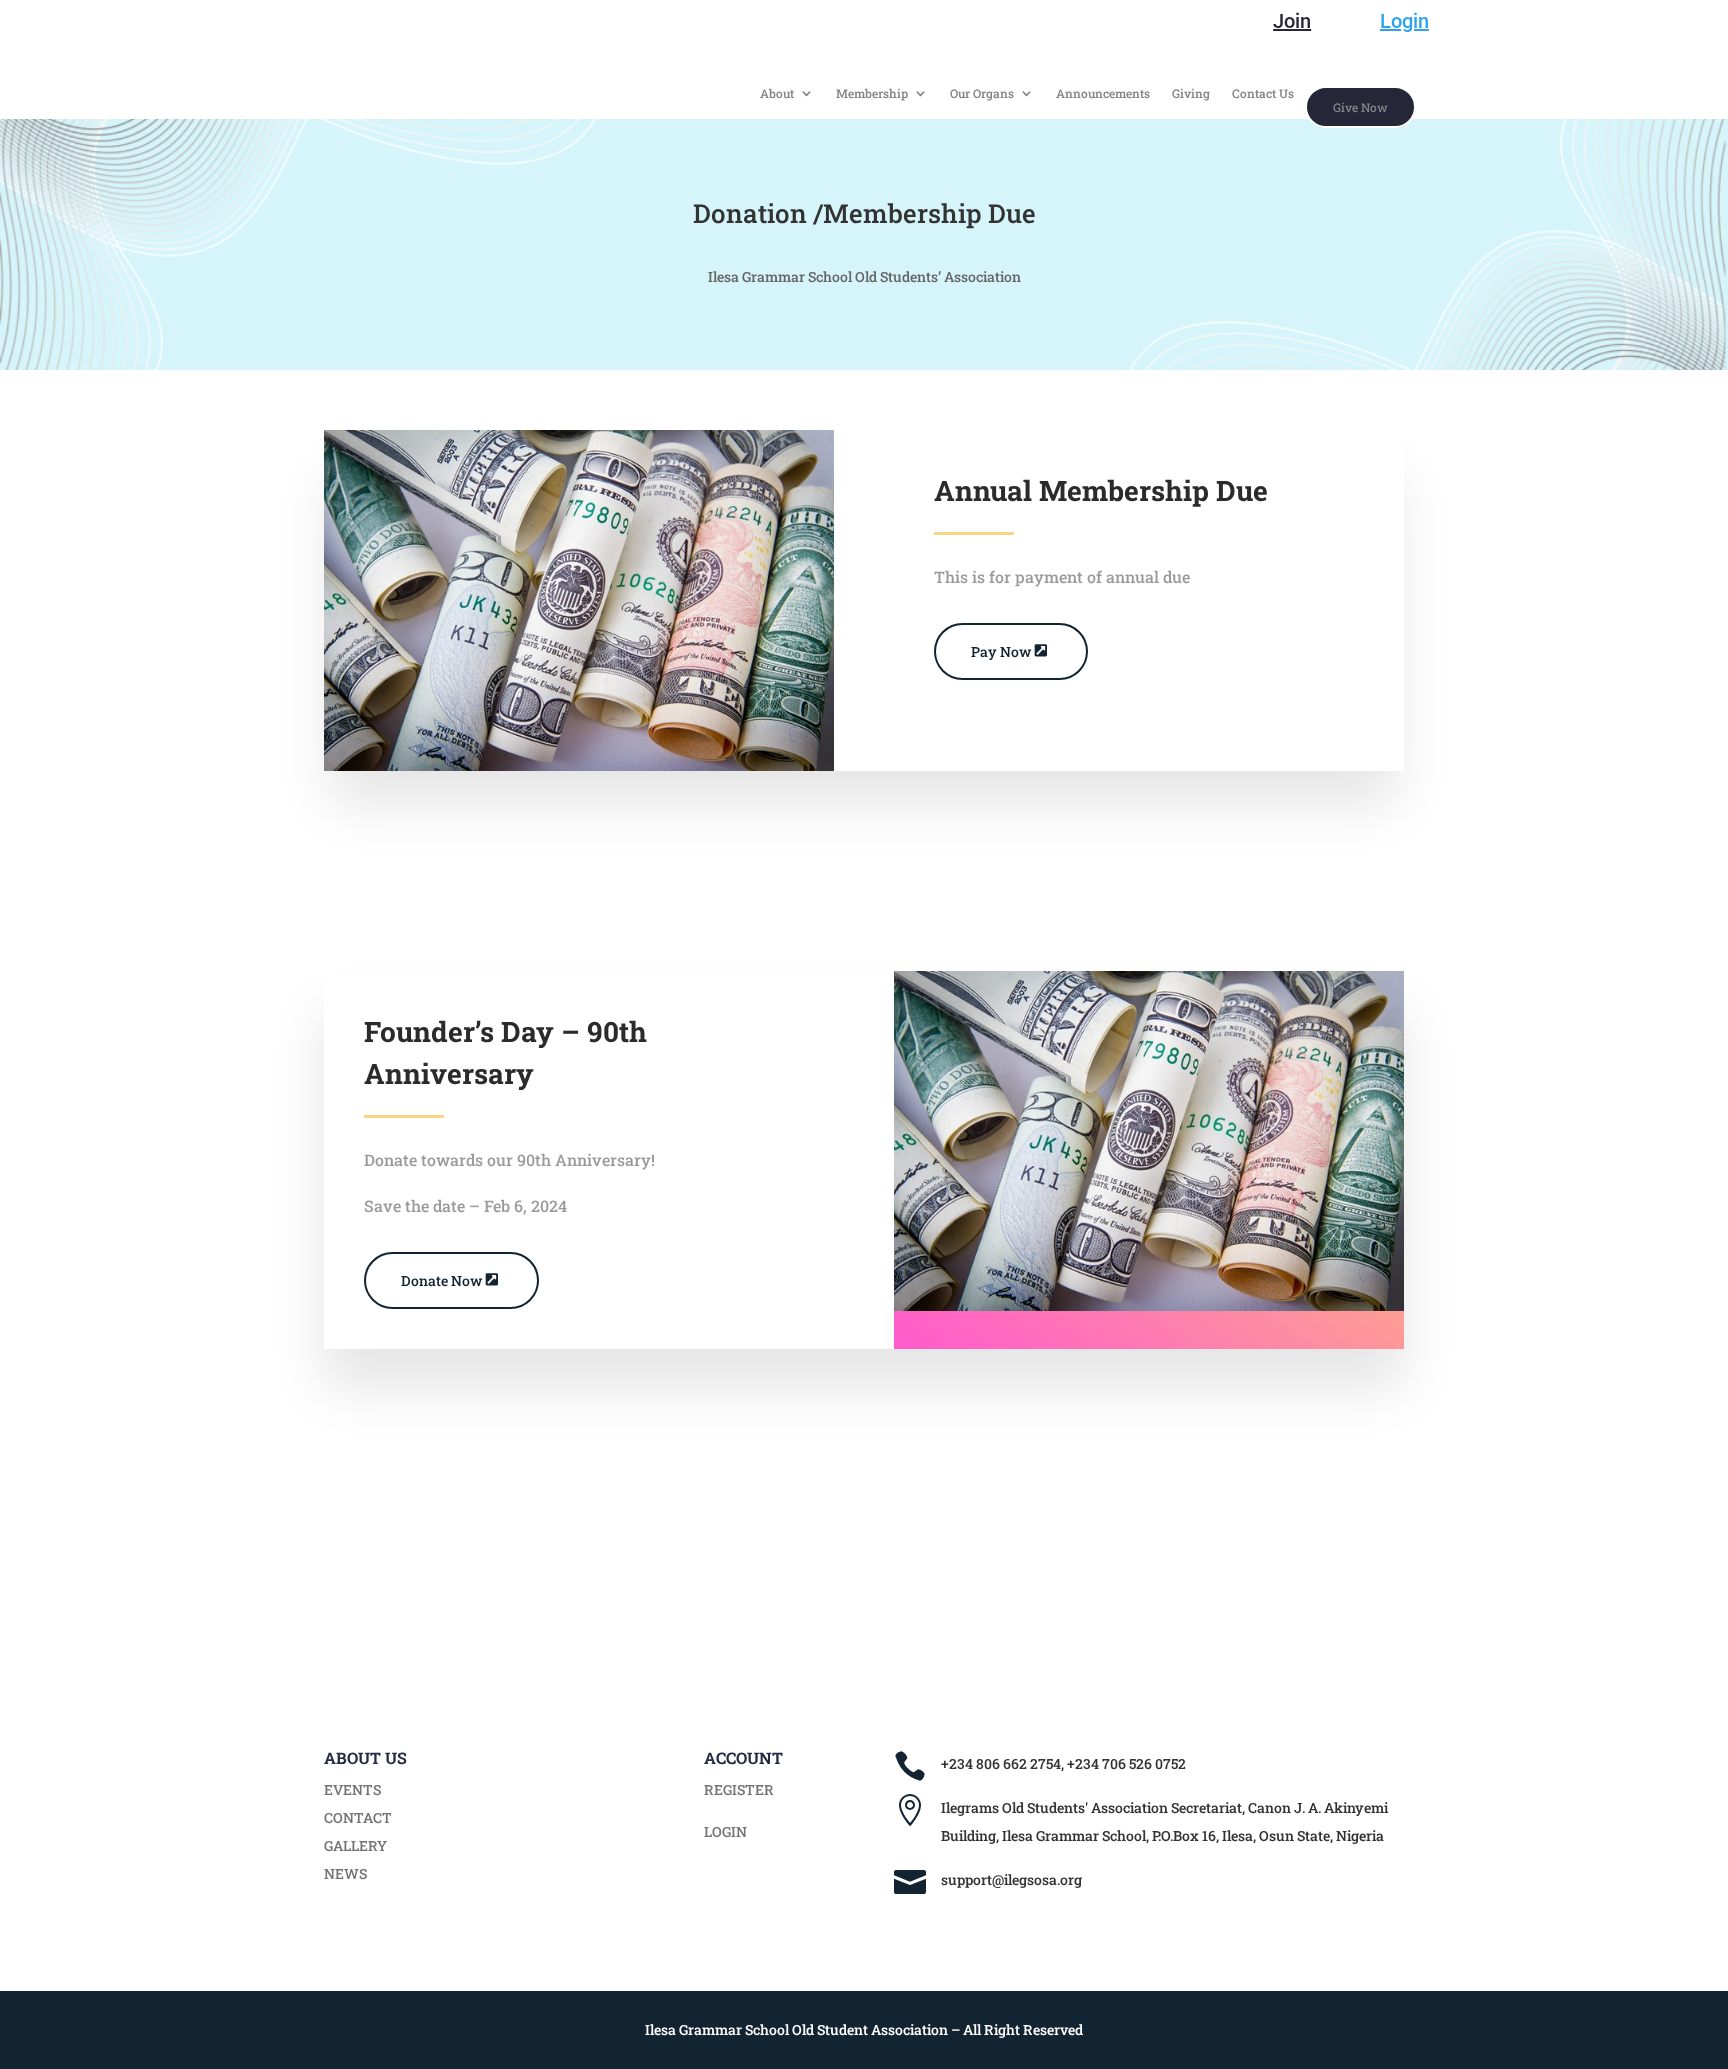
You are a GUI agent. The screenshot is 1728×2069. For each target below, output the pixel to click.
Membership (872, 93)
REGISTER (739, 1789)
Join (1292, 21)
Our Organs (982, 93)
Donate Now (441, 1280)
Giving (1191, 93)
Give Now (1360, 107)
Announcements (1103, 93)
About (777, 93)
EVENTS (352, 1789)
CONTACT (358, 1817)
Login (1404, 21)
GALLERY (355, 1845)
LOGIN (725, 1831)
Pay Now (1001, 651)
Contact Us (1263, 93)
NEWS (345, 1873)
